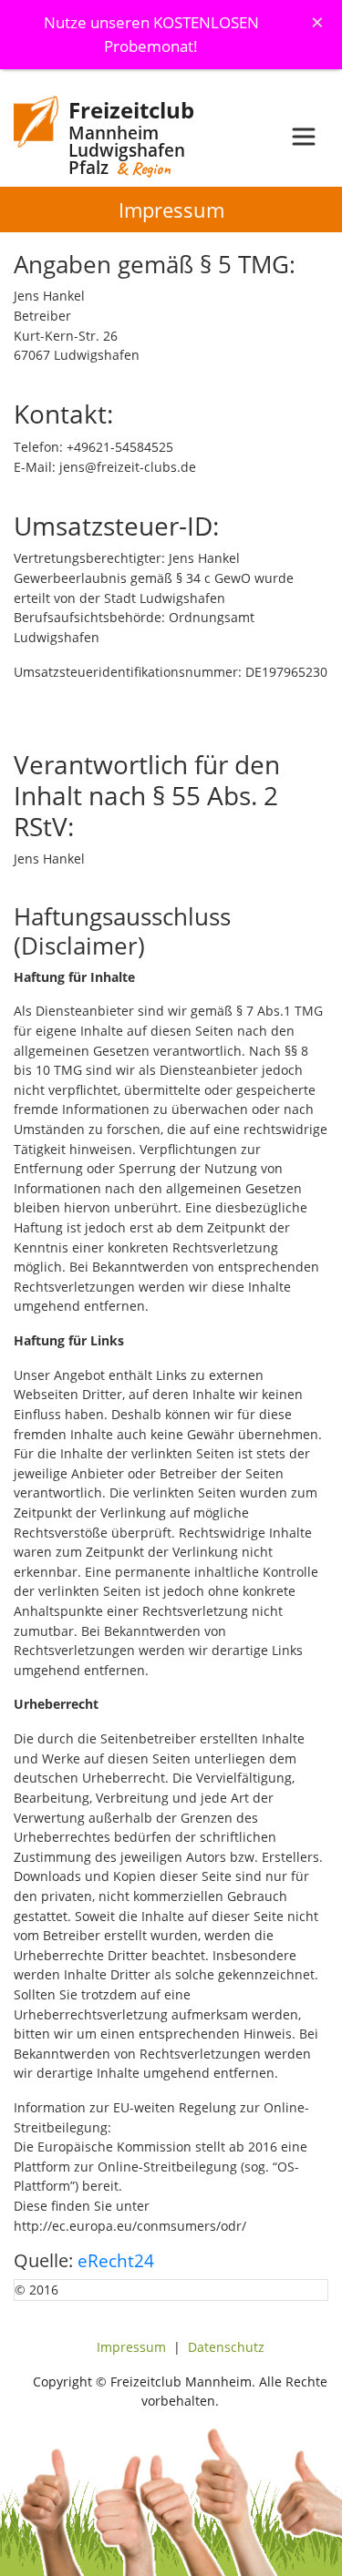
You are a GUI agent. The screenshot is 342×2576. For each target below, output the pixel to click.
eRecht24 (116, 2260)
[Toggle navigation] (304, 137)
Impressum (131, 2347)
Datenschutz (226, 2347)
